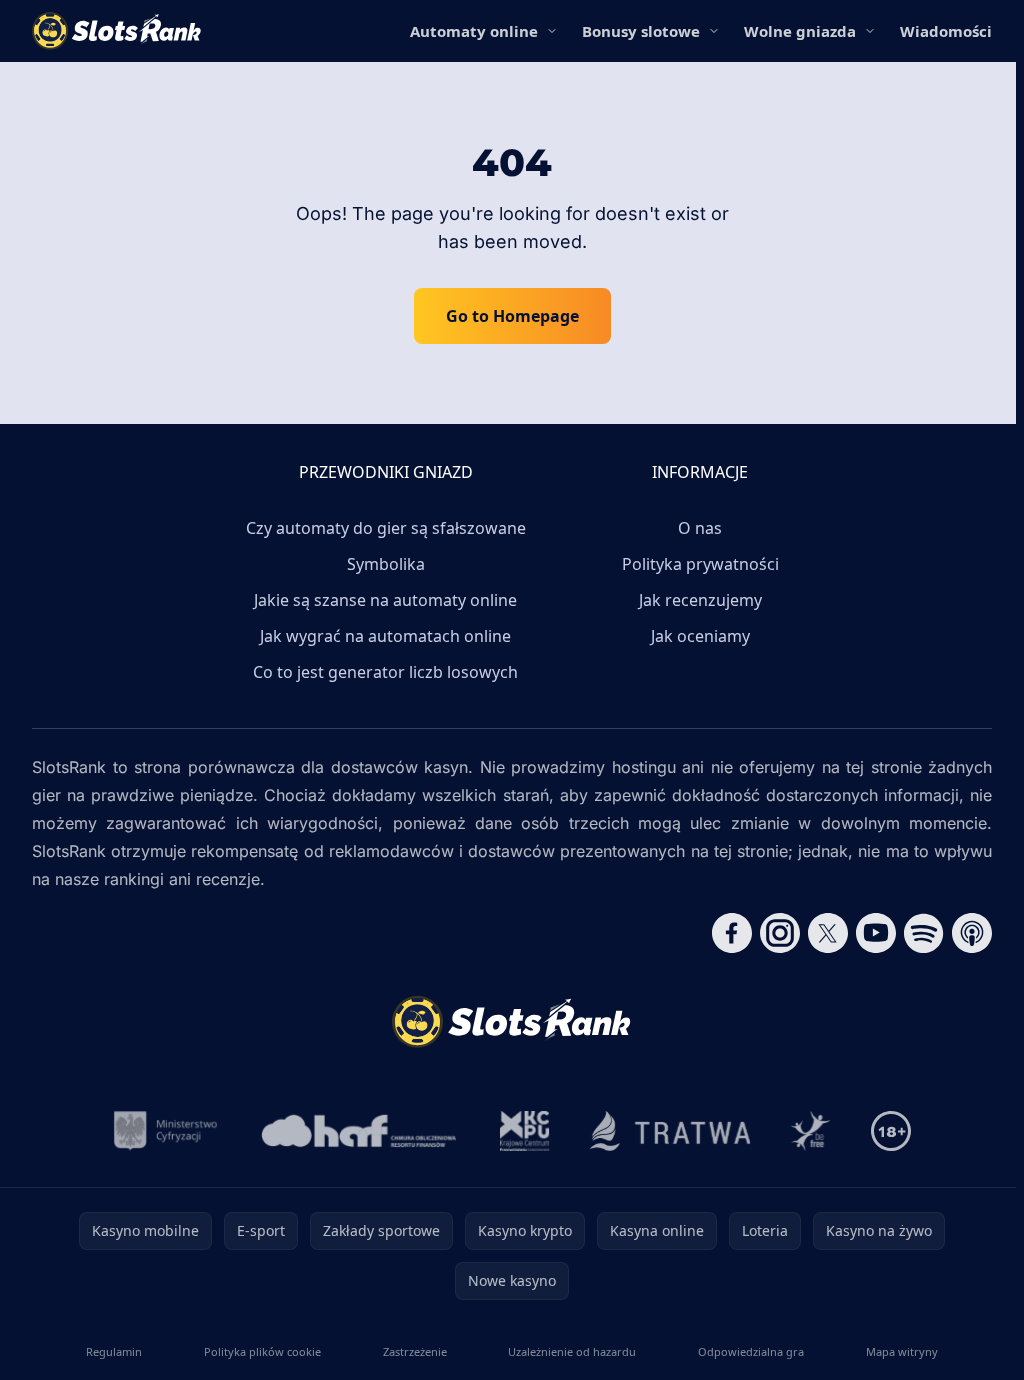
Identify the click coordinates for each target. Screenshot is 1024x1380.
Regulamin (114, 1351)
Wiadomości (946, 31)
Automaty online (474, 31)
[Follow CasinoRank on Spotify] (924, 933)
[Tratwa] (670, 1131)
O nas (700, 528)
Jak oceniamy (700, 636)
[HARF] (359, 1131)
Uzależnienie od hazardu (572, 1351)
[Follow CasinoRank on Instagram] (780, 933)
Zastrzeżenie (415, 1351)
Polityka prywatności (700, 564)
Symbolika (386, 564)
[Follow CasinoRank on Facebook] (732, 933)
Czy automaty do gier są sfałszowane (386, 528)
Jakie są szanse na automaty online (385, 600)
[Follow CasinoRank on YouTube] (876, 933)
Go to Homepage (512, 316)
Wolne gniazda (800, 31)
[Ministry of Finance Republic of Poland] (165, 1131)
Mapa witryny (902, 1351)
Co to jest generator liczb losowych (385, 672)
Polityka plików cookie (262, 1351)
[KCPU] (525, 1131)
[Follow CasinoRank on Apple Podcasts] (972, 933)
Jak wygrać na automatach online (385, 636)
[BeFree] (811, 1131)
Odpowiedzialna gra (751, 1351)
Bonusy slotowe (641, 31)
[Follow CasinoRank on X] (828, 933)
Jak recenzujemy (700, 600)
